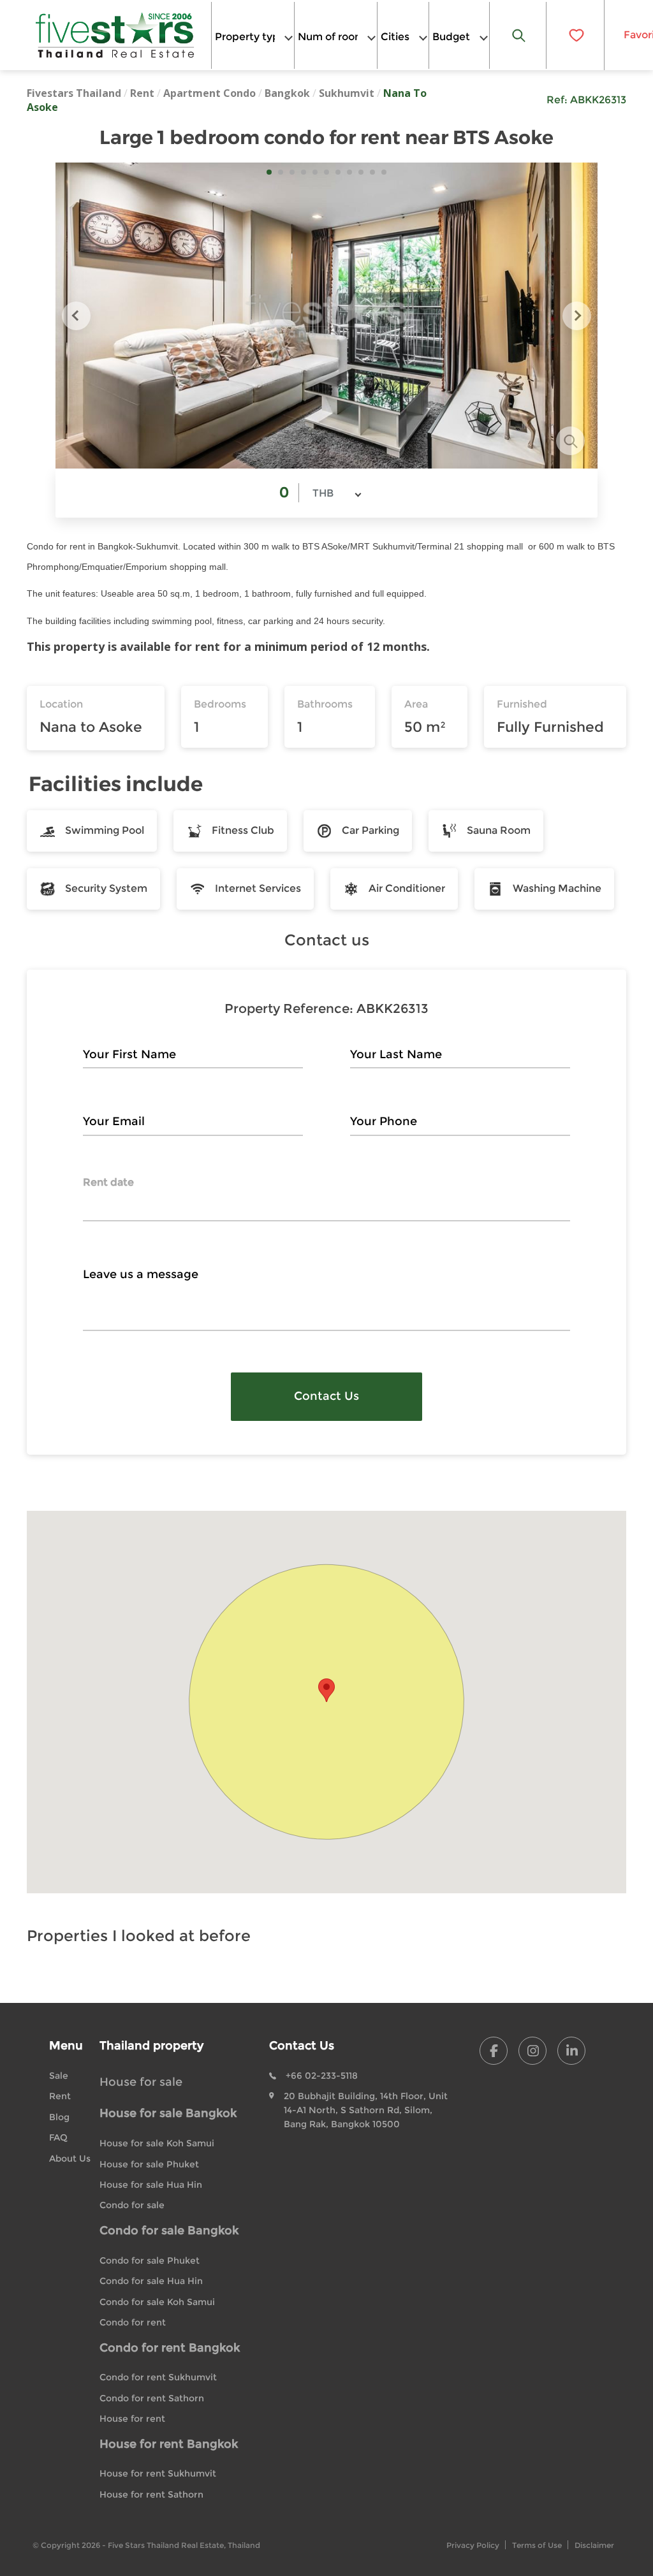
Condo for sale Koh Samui (157, 2302)
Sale (59, 2076)
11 (384, 172)
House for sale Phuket (149, 2164)
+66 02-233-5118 (322, 2076)
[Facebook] (494, 2051)
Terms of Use (537, 2545)
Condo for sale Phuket (150, 2260)
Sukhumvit (347, 93)
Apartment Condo (209, 93)
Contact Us (326, 1396)
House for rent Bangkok (169, 2444)
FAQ (58, 2137)
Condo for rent (133, 2322)
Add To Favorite (575, 35)
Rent (142, 93)
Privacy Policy (473, 2545)
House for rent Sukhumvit (158, 2473)
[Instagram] (532, 2051)
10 (372, 172)
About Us (70, 2158)
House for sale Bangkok (168, 2113)
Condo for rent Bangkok (170, 2348)
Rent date (108, 1182)
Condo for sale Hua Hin (151, 2281)
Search (518, 35)
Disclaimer (594, 2545)
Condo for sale (132, 2205)
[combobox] (253, 35)
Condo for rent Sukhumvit (158, 2377)
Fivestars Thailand (74, 93)
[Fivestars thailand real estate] (115, 35)
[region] (326, 1702)
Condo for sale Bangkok (169, 2230)
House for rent (132, 2419)
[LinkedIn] (571, 2051)
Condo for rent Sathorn (152, 2398)
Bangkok (287, 93)
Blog (59, 2117)
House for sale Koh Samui (157, 2143)
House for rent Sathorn (151, 2494)
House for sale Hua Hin (151, 2185)
